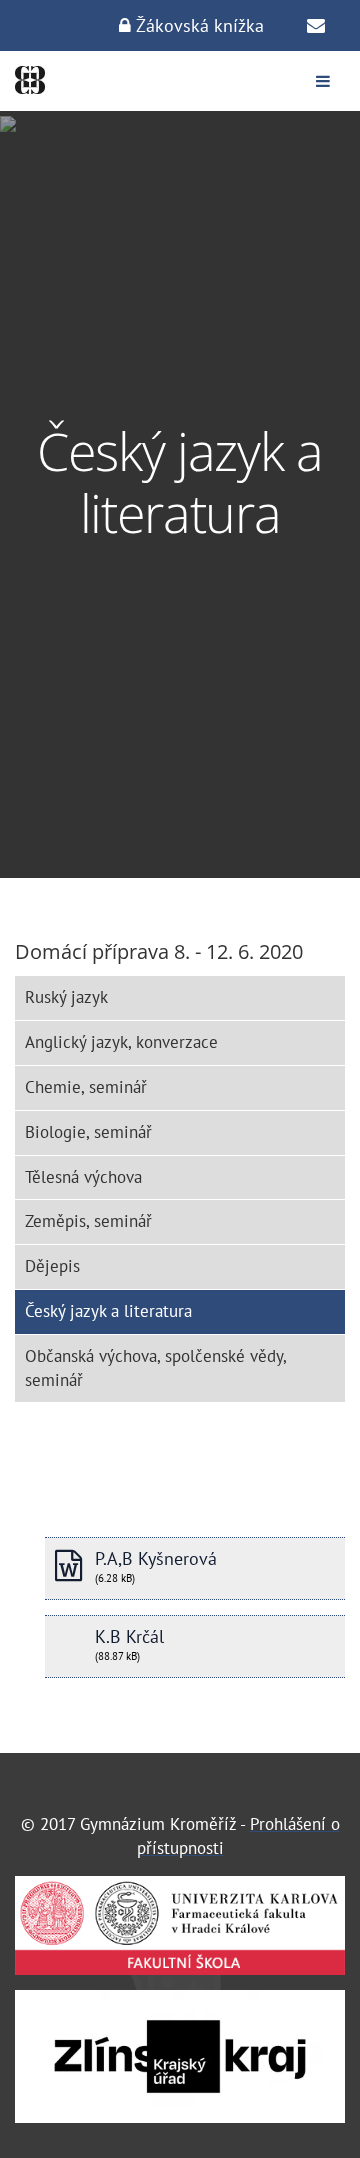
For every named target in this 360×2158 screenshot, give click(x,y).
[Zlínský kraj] (180, 2056)
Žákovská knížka (197, 25)
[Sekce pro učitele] (316, 26)
